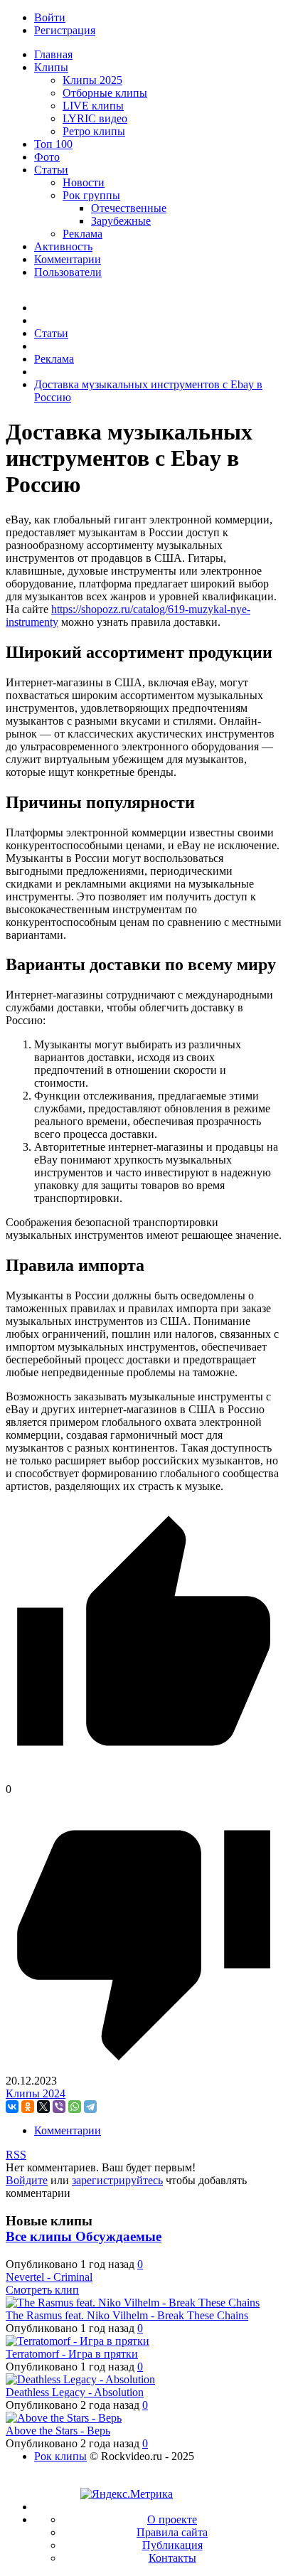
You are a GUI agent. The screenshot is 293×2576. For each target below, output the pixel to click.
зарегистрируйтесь (117, 2180)
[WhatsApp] (75, 2107)
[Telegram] (90, 2107)
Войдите (27, 2180)
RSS (16, 2155)
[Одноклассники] (28, 2107)
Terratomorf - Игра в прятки (72, 2354)
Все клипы (41, 2236)
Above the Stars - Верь (58, 2431)
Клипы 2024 (36, 2093)
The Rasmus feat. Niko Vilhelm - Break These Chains (127, 2315)
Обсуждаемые (118, 2236)
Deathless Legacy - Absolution (75, 2392)
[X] (43, 2107)
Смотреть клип (42, 2290)
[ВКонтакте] (12, 2107)
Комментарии (68, 2130)
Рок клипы (60, 2456)
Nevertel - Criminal (49, 2277)
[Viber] (59, 2107)
